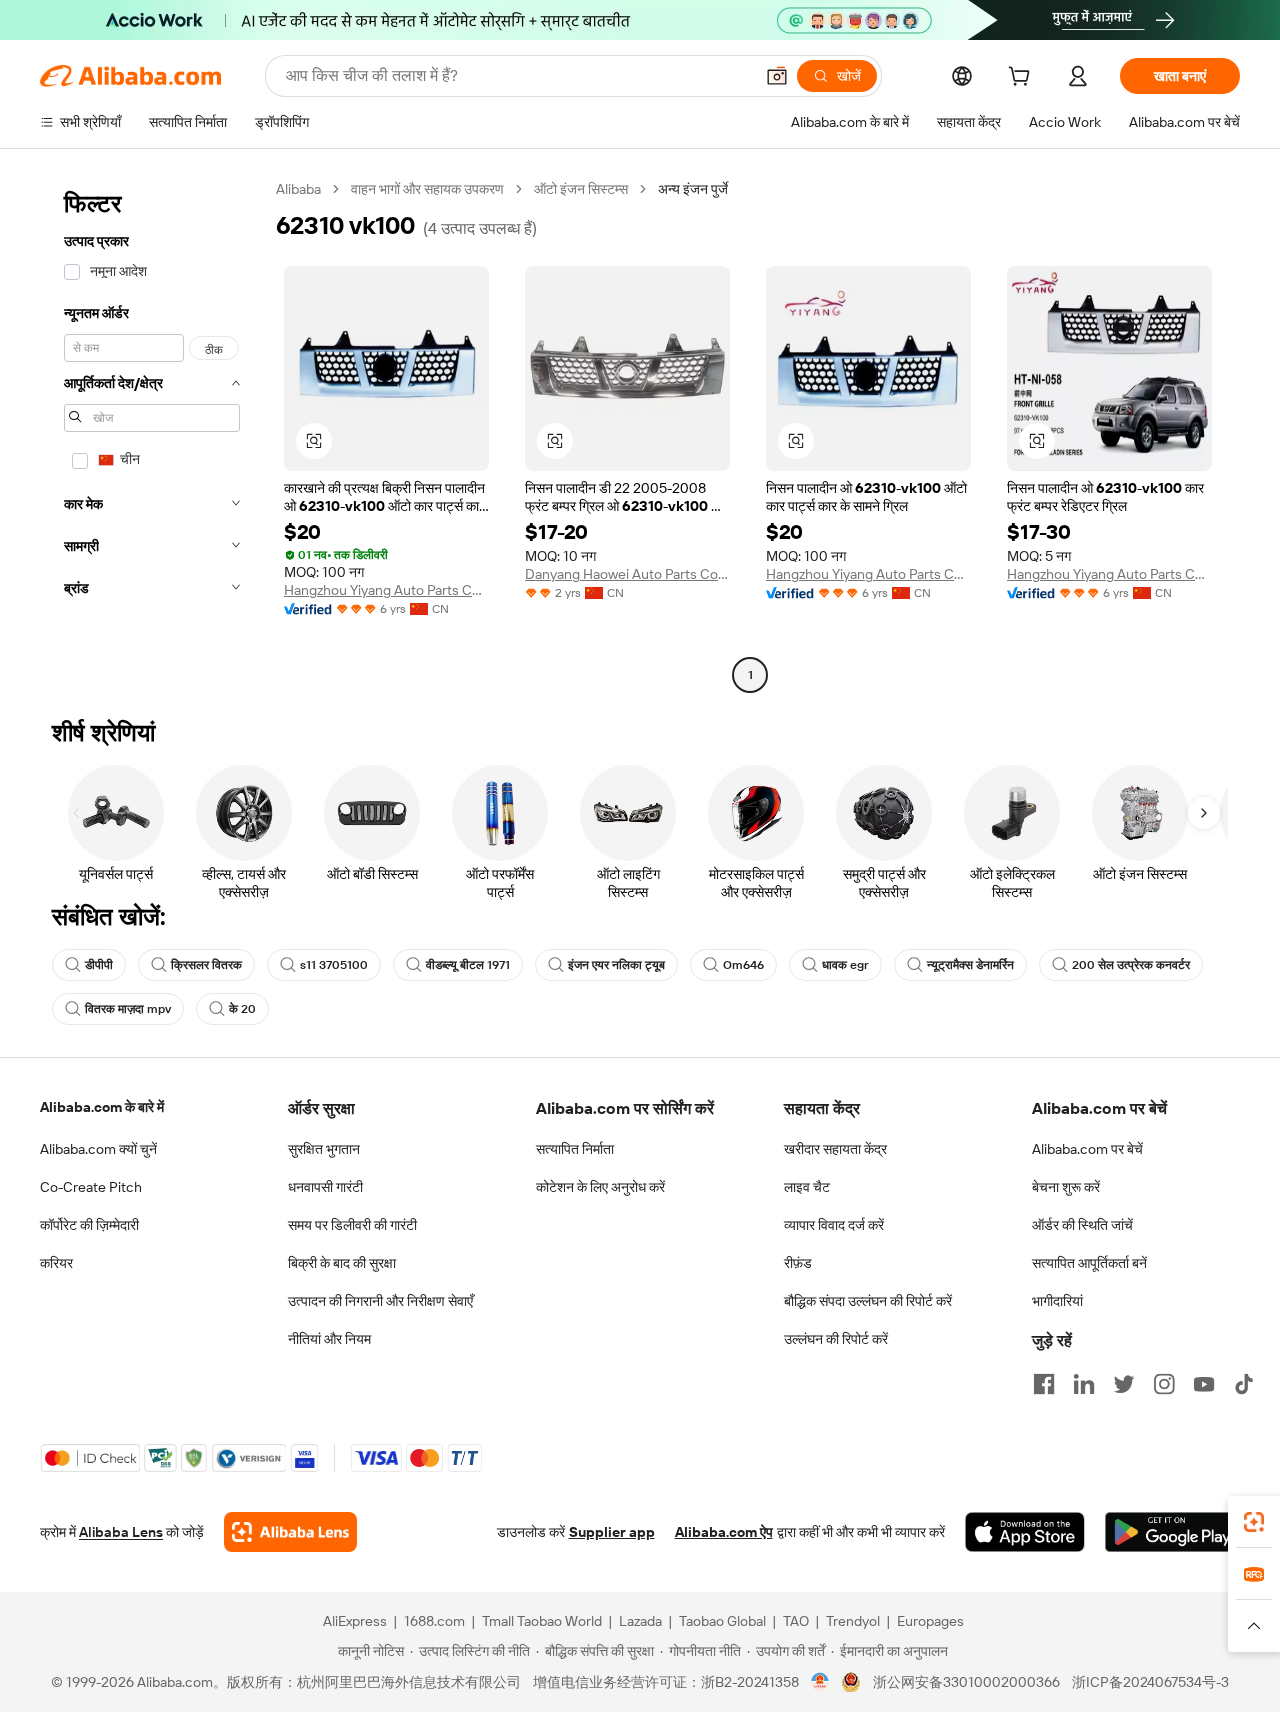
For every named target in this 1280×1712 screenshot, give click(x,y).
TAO (796, 1621)
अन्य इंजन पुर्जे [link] (693, 189)
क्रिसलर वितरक (206, 965)
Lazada (640, 1621)
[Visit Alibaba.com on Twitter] (1124, 1384)
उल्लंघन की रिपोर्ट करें (836, 1339)
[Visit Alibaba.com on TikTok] (1244, 1384)
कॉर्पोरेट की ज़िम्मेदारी (89, 1225)
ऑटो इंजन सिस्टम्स (581, 189)
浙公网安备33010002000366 (966, 1682)
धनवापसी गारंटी (325, 1187)
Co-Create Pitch (91, 1187)
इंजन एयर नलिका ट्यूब (616, 965)
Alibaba (298, 189)
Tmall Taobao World (542, 1621)
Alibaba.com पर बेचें (1087, 1149)
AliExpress (355, 1621)
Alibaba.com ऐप (724, 1532)
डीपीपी (99, 965)
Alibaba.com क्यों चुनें (98, 1149)
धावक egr (845, 965)
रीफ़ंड (798, 1263)
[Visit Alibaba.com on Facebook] (1044, 1384)
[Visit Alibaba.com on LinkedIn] (1084, 1384)
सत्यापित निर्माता (575, 1149)
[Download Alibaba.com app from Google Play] (1172, 1532)
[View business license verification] (820, 1682)
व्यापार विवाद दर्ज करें (834, 1225)
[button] (777, 76)
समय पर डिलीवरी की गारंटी (352, 1225)
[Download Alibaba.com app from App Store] (1025, 1532)
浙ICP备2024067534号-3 (1150, 1682)
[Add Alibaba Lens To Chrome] (290, 1532)
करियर (56, 1263)
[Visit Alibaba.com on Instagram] (1164, 1384)
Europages (930, 1621)
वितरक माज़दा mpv (128, 1009)
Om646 (743, 965)
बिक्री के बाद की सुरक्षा (342, 1263)
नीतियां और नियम (329, 1339)
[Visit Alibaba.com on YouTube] (1204, 1384)
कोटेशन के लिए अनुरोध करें (600, 1187)
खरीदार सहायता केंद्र (835, 1149)
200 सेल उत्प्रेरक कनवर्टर (1131, 965)
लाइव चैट (807, 1187)
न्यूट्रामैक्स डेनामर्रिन (970, 965)
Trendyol (853, 1621)
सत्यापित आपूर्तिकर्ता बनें (1089, 1263)
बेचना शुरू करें (1066, 1187)
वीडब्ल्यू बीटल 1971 (468, 965)
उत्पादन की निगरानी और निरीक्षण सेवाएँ (380, 1301)
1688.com (434, 1621)
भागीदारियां (1057, 1301)
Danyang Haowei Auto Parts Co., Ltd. (627, 574)
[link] (1254, 1522)
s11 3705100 (334, 965)
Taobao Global (722, 1621)
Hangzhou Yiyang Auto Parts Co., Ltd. (386, 590)
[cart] (1023, 79)
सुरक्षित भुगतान (324, 1149)
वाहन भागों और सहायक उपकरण (427, 189)
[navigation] (152, 434)
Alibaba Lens (121, 1532)
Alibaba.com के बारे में (102, 1107)
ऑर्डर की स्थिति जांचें (1082, 1225)
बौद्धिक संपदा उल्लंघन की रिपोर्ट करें (868, 1301)
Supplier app (612, 1532)
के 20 (242, 1009)
